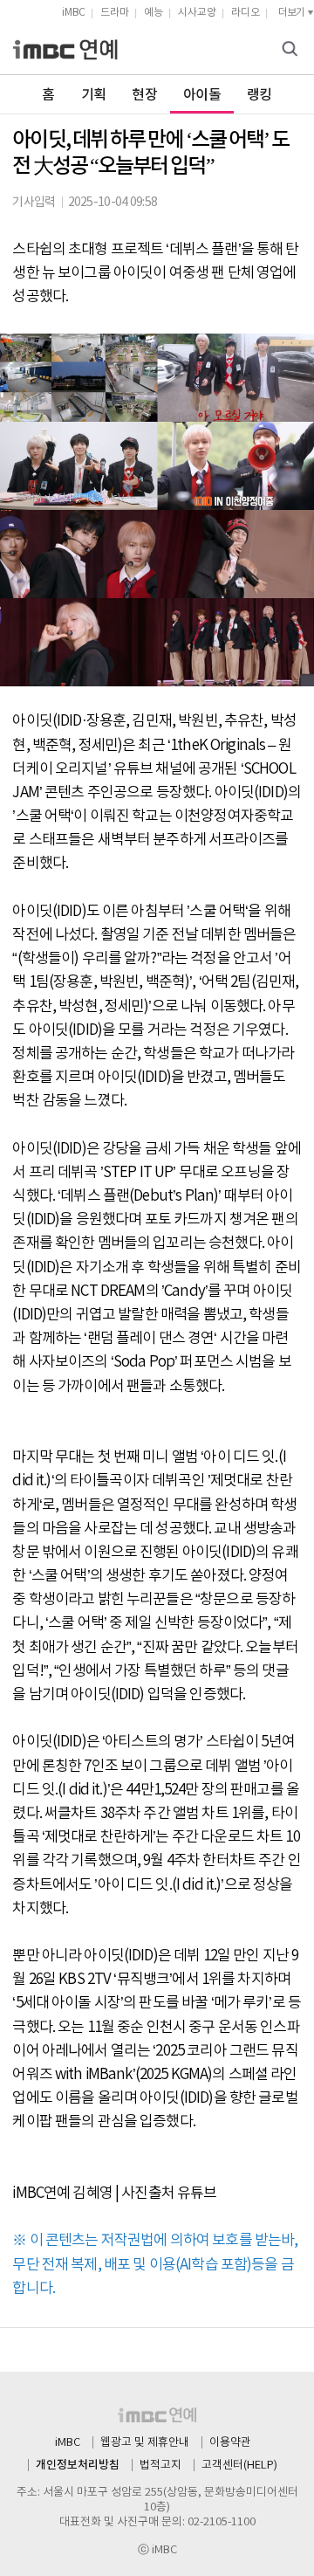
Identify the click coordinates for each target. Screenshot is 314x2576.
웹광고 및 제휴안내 (145, 2443)
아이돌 (202, 95)
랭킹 (259, 95)
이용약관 (230, 2443)
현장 (144, 95)
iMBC (74, 13)
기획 (94, 95)
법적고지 (160, 2466)
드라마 (115, 13)
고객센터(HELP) (239, 2466)
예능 (154, 13)
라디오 (246, 13)
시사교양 (197, 13)
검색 (292, 50)
